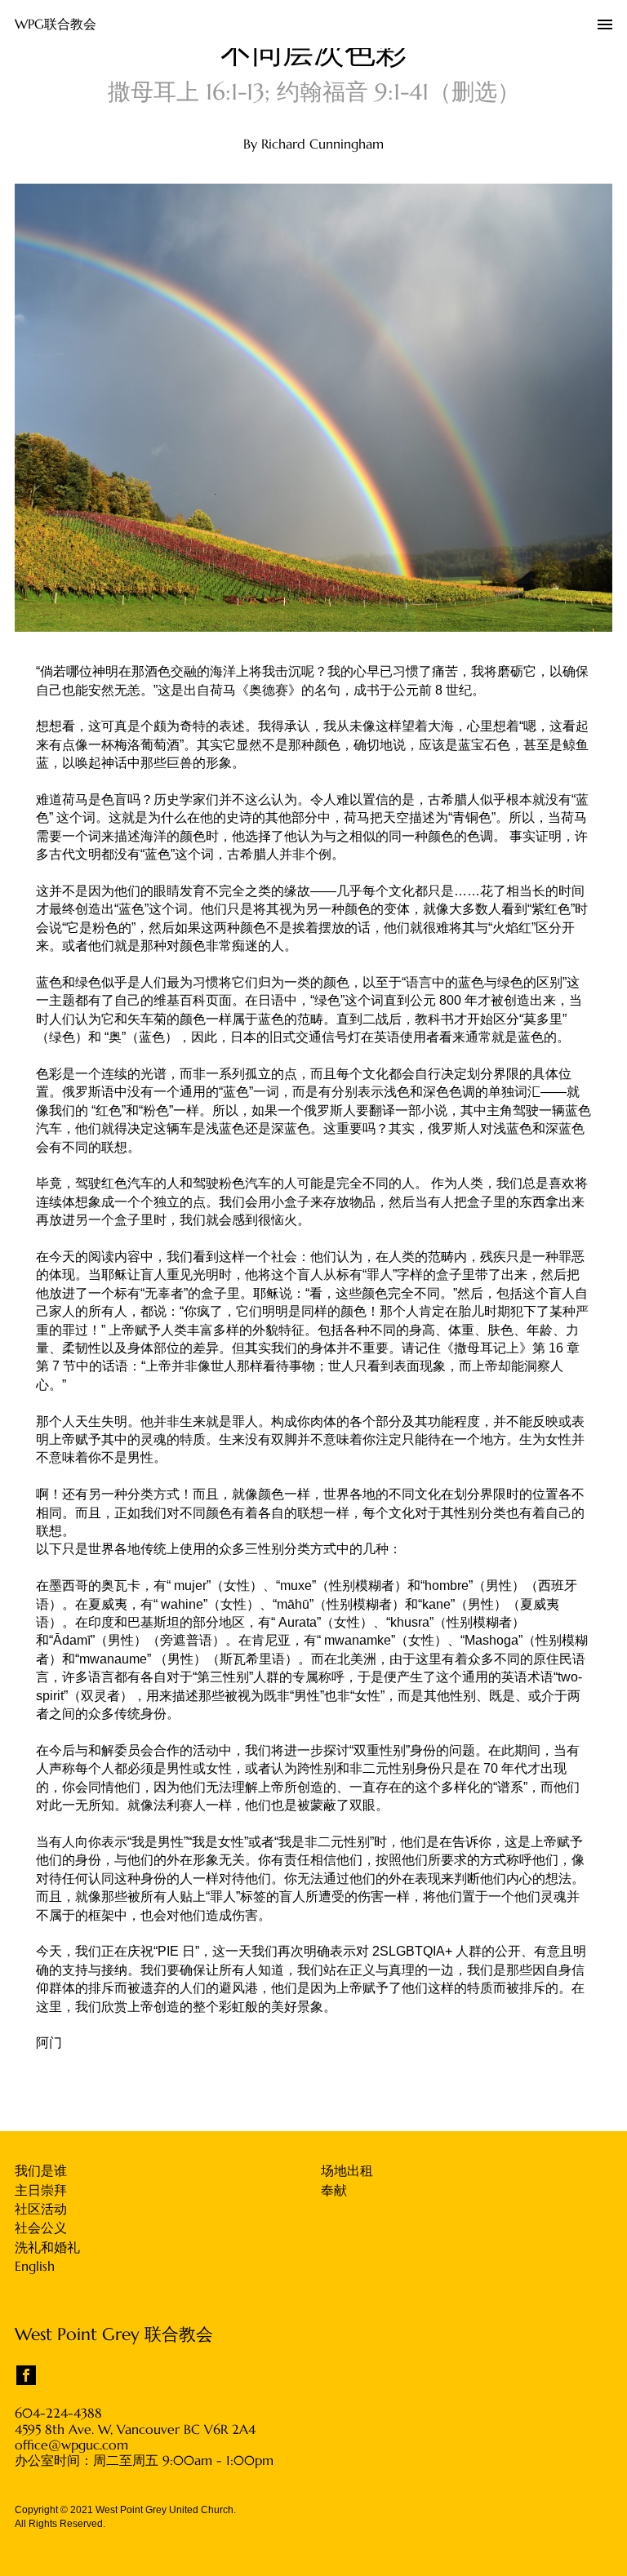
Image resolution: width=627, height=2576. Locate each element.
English (35, 2266)
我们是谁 (41, 2170)
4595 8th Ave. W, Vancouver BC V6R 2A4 (135, 2429)
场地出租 (347, 2170)
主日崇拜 (41, 2190)
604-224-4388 (58, 2413)
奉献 (334, 2190)
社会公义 (41, 2227)
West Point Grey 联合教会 (114, 2334)
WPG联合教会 (56, 24)
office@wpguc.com (71, 2445)
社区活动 (41, 2209)
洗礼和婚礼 (47, 2247)
